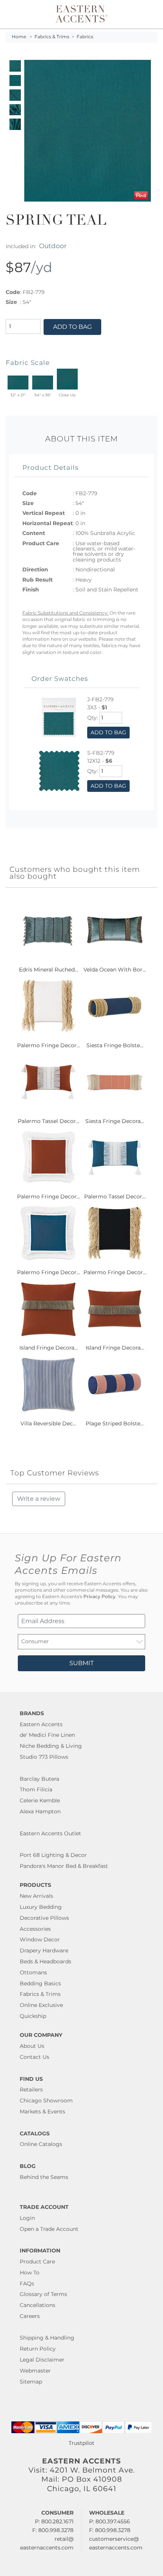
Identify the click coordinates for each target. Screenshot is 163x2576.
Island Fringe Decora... (49, 1348)
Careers (30, 2316)
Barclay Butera (39, 1779)
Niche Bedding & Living (51, 1746)
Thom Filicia (36, 1789)
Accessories (35, 1929)
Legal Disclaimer (42, 2360)
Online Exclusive (41, 2005)
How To (30, 2273)
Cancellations (38, 2305)
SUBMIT (81, 1663)
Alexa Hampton (40, 1811)
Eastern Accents (41, 1724)
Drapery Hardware (44, 1950)
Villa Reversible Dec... (48, 1423)
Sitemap (31, 2382)
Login (27, 2218)
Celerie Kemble (40, 1800)
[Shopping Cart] (150, 14)
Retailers (31, 2090)
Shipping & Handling (47, 2338)
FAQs (27, 2284)
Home (19, 37)
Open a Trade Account (49, 2229)
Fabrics (85, 37)
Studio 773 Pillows (44, 1757)
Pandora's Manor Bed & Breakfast (64, 1866)
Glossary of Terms (43, 2294)
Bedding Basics (40, 1983)
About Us (32, 2046)
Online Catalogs (41, 2144)
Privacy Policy (100, 1597)
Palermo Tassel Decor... (49, 1121)
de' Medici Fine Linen (47, 1735)
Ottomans (33, 1972)
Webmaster (35, 2371)
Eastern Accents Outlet (50, 1833)
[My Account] (141, 14)
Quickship (33, 2016)
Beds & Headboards (45, 1961)
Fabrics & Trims (52, 37)
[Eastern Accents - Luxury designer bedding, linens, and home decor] (82, 13)
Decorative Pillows (44, 1918)
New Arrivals (36, 1896)
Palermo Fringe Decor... (49, 1045)
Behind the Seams (44, 2177)
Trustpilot (81, 2443)
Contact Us (34, 2057)
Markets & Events (42, 2111)
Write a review (39, 1499)
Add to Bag (72, 327)
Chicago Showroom (46, 2101)
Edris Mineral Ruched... (49, 970)
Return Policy (38, 2349)
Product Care (37, 2262)
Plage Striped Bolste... (115, 1423)
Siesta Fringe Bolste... (115, 1045)
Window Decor (40, 1939)
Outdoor (53, 246)
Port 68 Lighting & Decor (53, 1855)
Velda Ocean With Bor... (115, 970)
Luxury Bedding (41, 1907)
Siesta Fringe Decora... (115, 1121)
